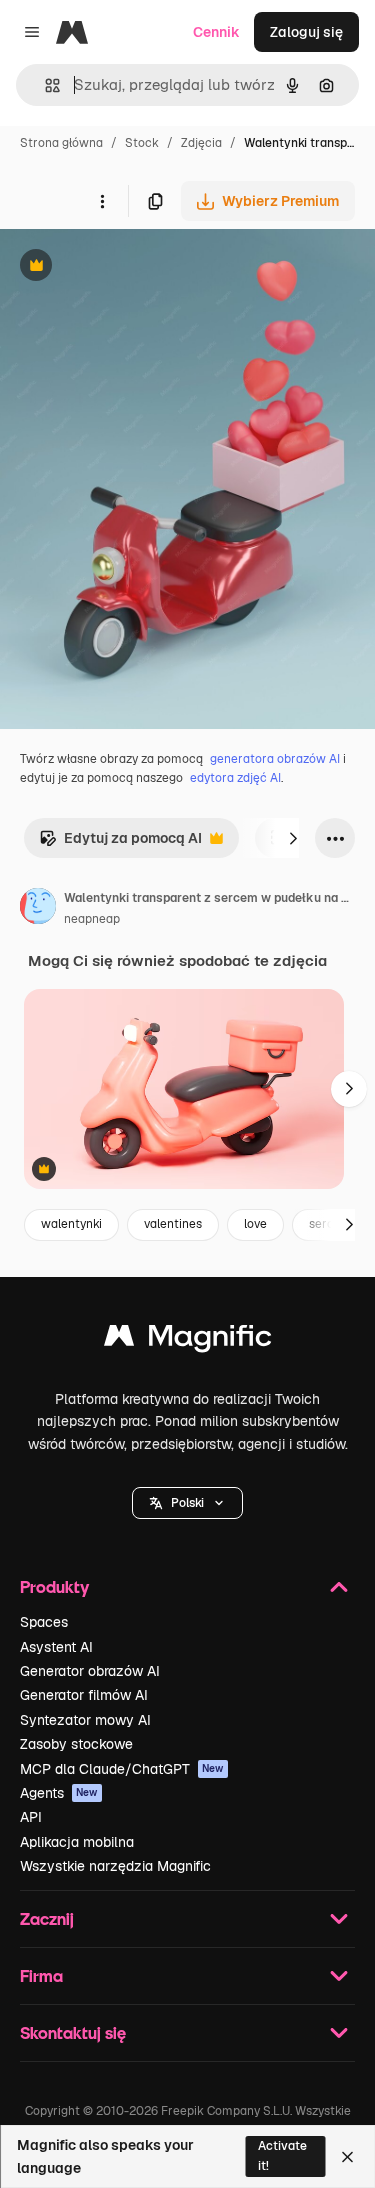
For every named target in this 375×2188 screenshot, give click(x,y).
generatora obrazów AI (275, 759)
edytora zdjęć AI (235, 778)
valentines (173, 1224)
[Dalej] (293, 838)
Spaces (44, 1622)
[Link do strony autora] (38, 909)
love (255, 1224)
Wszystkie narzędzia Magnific (115, 1866)
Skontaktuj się (73, 2032)
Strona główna (61, 143)
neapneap (92, 919)
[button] (187, 1503)
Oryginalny (138, 267)
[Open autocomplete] (44, 85)
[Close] (347, 2157)
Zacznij (47, 1918)
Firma (41, 1975)
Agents (59, 1793)
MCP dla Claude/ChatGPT (122, 1769)
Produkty (54, 1586)
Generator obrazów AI (90, 1671)
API (31, 1817)
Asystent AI (56, 1647)
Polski (187, 1503)
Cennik (216, 32)
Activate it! (282, 2155)
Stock (142, 143)
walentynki (71, 1224)
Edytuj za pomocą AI (120, 843)
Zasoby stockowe (76, 1744)
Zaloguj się (306, 32)
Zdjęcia (201, 143)
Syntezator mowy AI (85, 1720)
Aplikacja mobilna (77, 1842)
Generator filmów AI (84, 1695)
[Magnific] (188, 1340)
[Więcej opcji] (102, 201)
